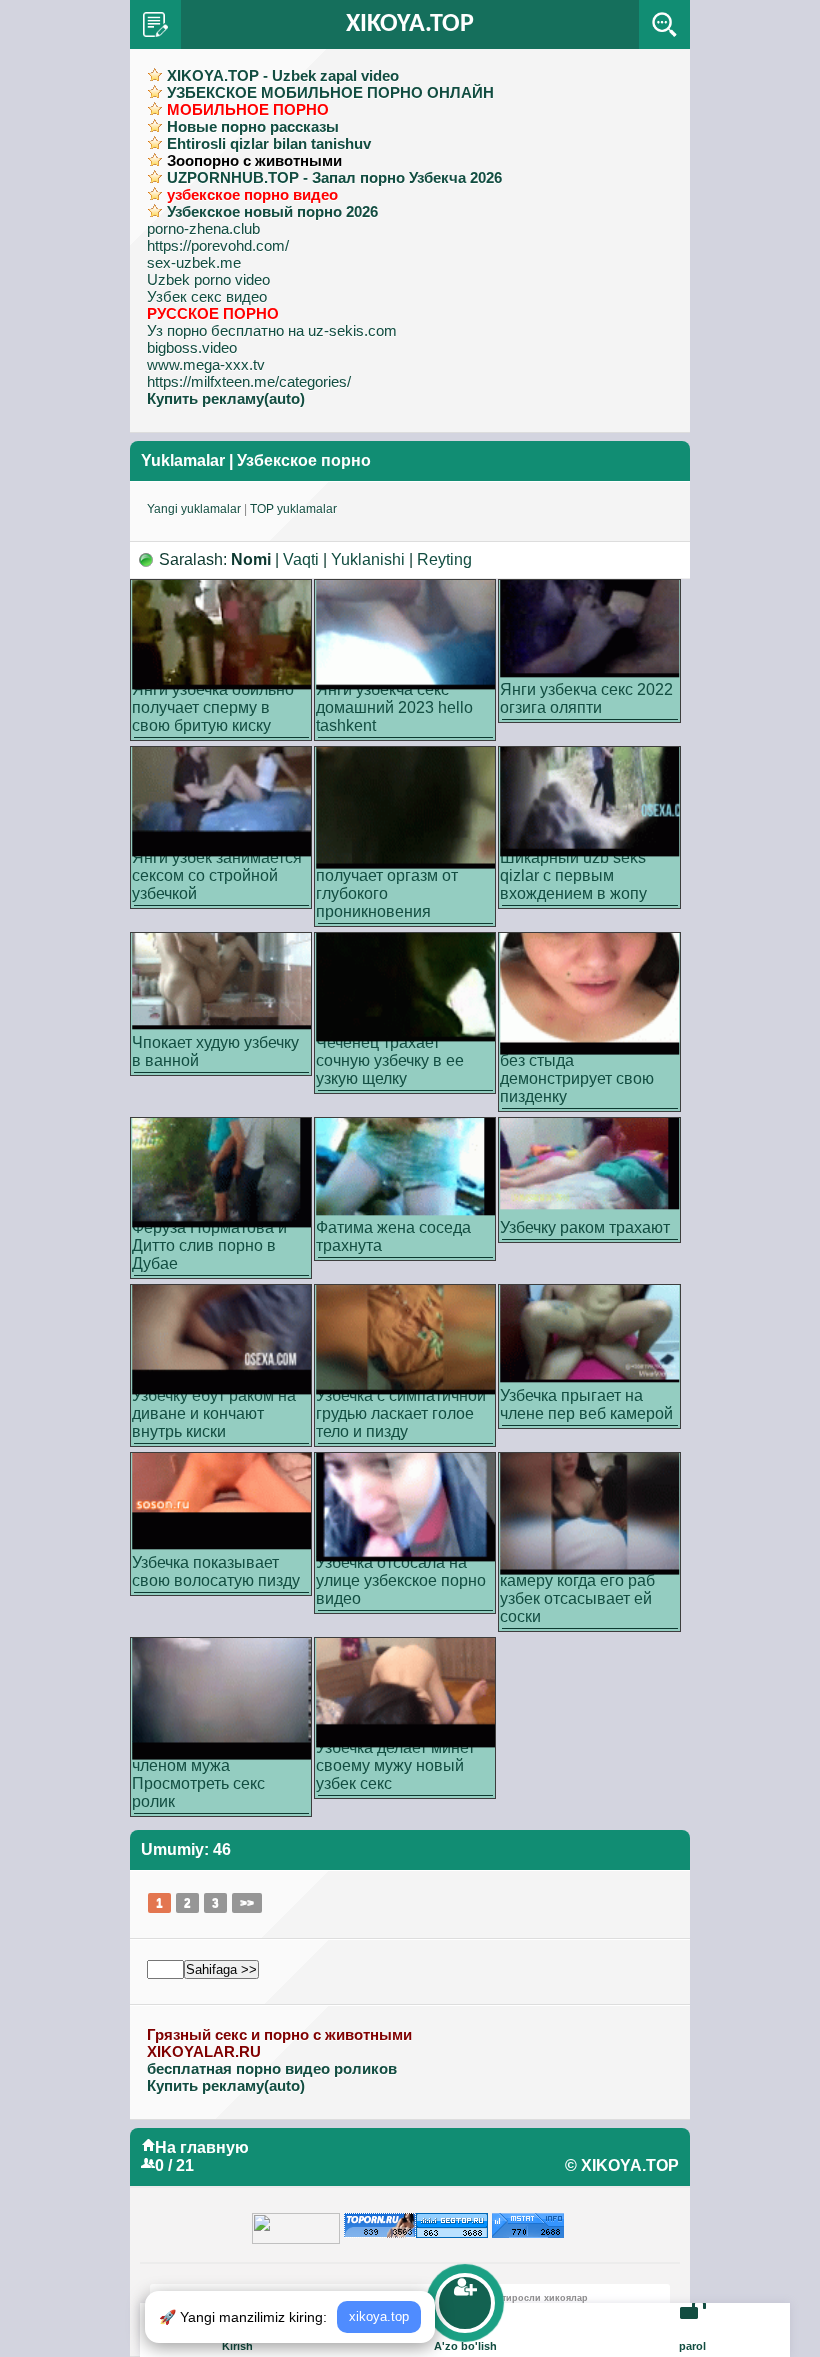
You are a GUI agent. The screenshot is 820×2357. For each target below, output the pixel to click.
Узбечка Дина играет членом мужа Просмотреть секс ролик (207, 1774)
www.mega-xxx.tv (206, 364)
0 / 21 (174, 2165)
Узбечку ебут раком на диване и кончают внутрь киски (214, 1413)
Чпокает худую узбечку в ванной (215, 1051)
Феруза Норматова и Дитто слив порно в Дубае (209, 1245)
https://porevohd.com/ (218, 245)
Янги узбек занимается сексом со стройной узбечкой (217, 875)
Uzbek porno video (208, 279)
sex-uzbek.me (194, 262)
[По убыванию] (147, 559)
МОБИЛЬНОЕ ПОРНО (248, 109)
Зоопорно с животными (254, 160)
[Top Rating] (528, 2221)
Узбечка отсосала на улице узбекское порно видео (401, 1580)
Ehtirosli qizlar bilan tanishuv (269, 143)
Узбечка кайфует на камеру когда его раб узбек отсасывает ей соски (577, 1589)
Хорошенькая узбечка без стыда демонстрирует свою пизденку (581, 1069)
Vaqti (301, 559)
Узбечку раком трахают (585, 1227)
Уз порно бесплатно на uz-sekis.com (272, 330)
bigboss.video (192, 347)
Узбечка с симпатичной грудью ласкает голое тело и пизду (401, 1413)
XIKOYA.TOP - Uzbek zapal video (283, 75)
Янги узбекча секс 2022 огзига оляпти (586, 698)
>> (247, 1903)
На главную (202, 2147)
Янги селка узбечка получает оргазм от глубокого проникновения (387, 884)
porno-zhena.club (203, 228)
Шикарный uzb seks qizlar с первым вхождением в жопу (573, 875)
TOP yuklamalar (293, 509)
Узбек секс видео (207, 296)
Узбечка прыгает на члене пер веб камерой (586, 1404)
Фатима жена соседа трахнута (393, 1236)
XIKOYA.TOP (410, 24)
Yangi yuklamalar (194, 509)
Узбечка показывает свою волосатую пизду (216, 1571)
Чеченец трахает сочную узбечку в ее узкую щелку (390, 1060)
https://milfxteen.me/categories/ (249, 381)
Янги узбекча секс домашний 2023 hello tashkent (394, 707)
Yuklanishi (368, 559)
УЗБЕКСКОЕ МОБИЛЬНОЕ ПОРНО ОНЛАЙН (330, 92)
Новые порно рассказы (253, 126)
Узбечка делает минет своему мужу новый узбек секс (395, 1765)
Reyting (444, 559)
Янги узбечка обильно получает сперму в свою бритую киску (213, 707)
